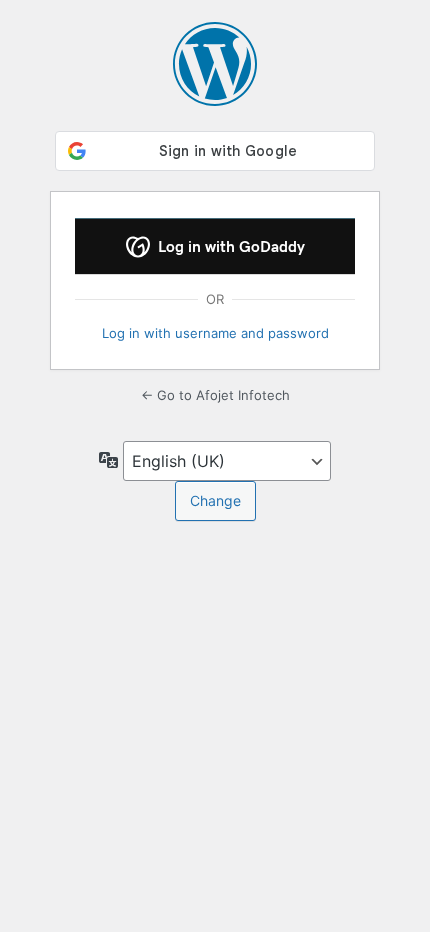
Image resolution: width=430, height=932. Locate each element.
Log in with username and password (215, 333)
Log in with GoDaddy (229, 247)
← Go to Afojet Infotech (215, 395)
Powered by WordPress (215, 64)
